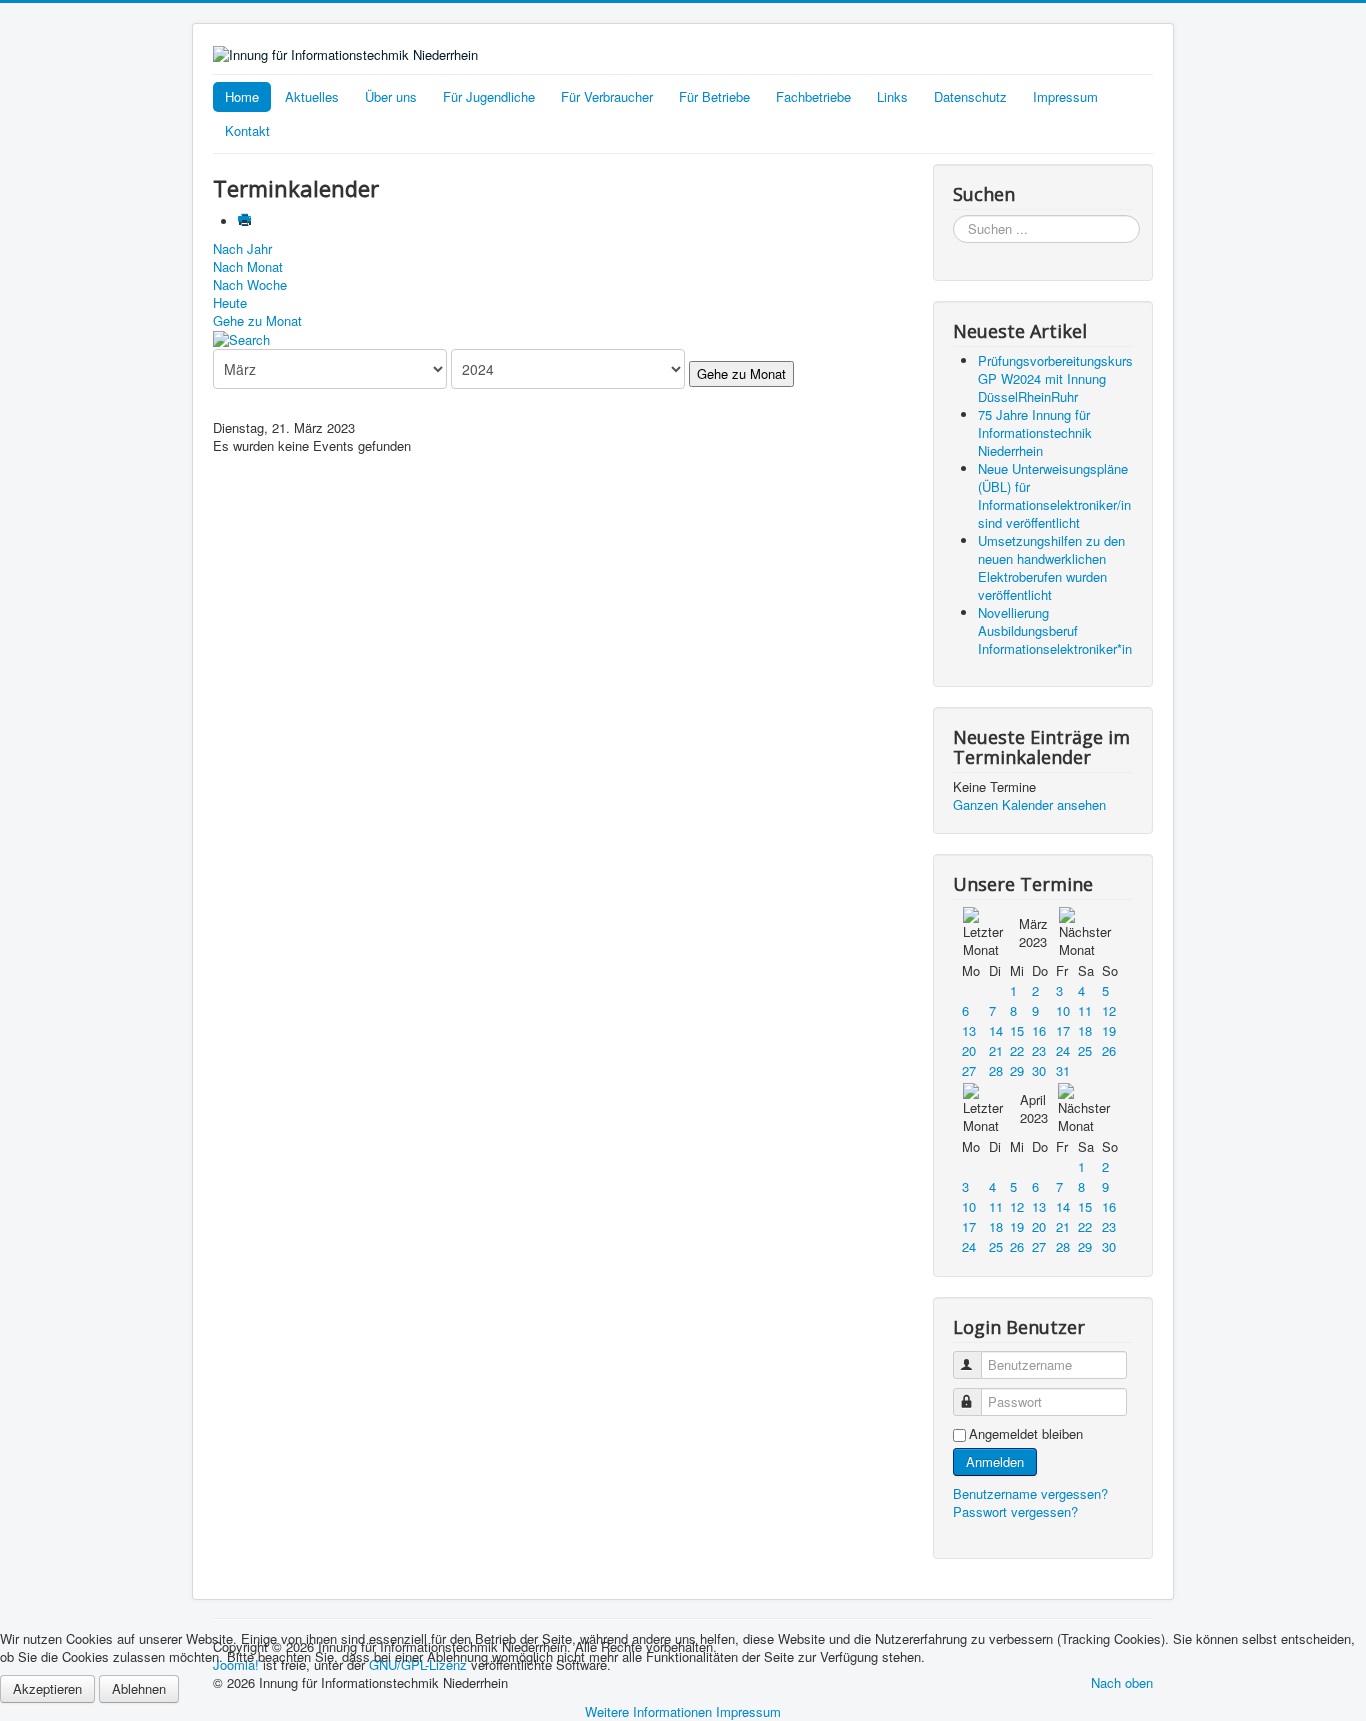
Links (892, 96)
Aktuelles (312, 96)
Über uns (391, 96)
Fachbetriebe (813, 96)
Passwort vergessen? (1015, 1511)
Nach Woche (250, 284)
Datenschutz (970, 96)
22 (1017, 1050)
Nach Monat (248, 266)
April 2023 (1034, 1108)
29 (1017, 1070)
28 (996, 1070)
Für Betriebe (714, 96)
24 (1063, 1050)
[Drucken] (246, 221)
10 (1063, 1010)
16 (1039, 1030)
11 (1085, 1010)
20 (969, 1050)
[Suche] (241, 338)
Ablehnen (139, 1688)
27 (969, 1070)
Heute (230, 302)
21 (996, 1050)
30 (1039, 1070)
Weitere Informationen (648, 1711)
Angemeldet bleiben (1026, 1434)
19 (1109, 1030)
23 (1039, 1050)
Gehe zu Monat (257, 320)
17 (1063, 1030)
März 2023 (1033, 932)
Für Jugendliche (489, 96)
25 (1085, 1050)
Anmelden (995, 1461)
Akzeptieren (47, 1688)
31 (1063, 1070)
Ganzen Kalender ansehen (1029, 804)
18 (1085, 1030)
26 (1109, 1050)
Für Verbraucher (607, 96)
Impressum (1065, 96)
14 (996, 1030)
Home (242, 96)
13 (969, 1030)
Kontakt (247, 130)
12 (1109, 1010)
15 (1017, 1030)
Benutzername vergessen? (1030, 1493)
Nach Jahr (242, 248)
